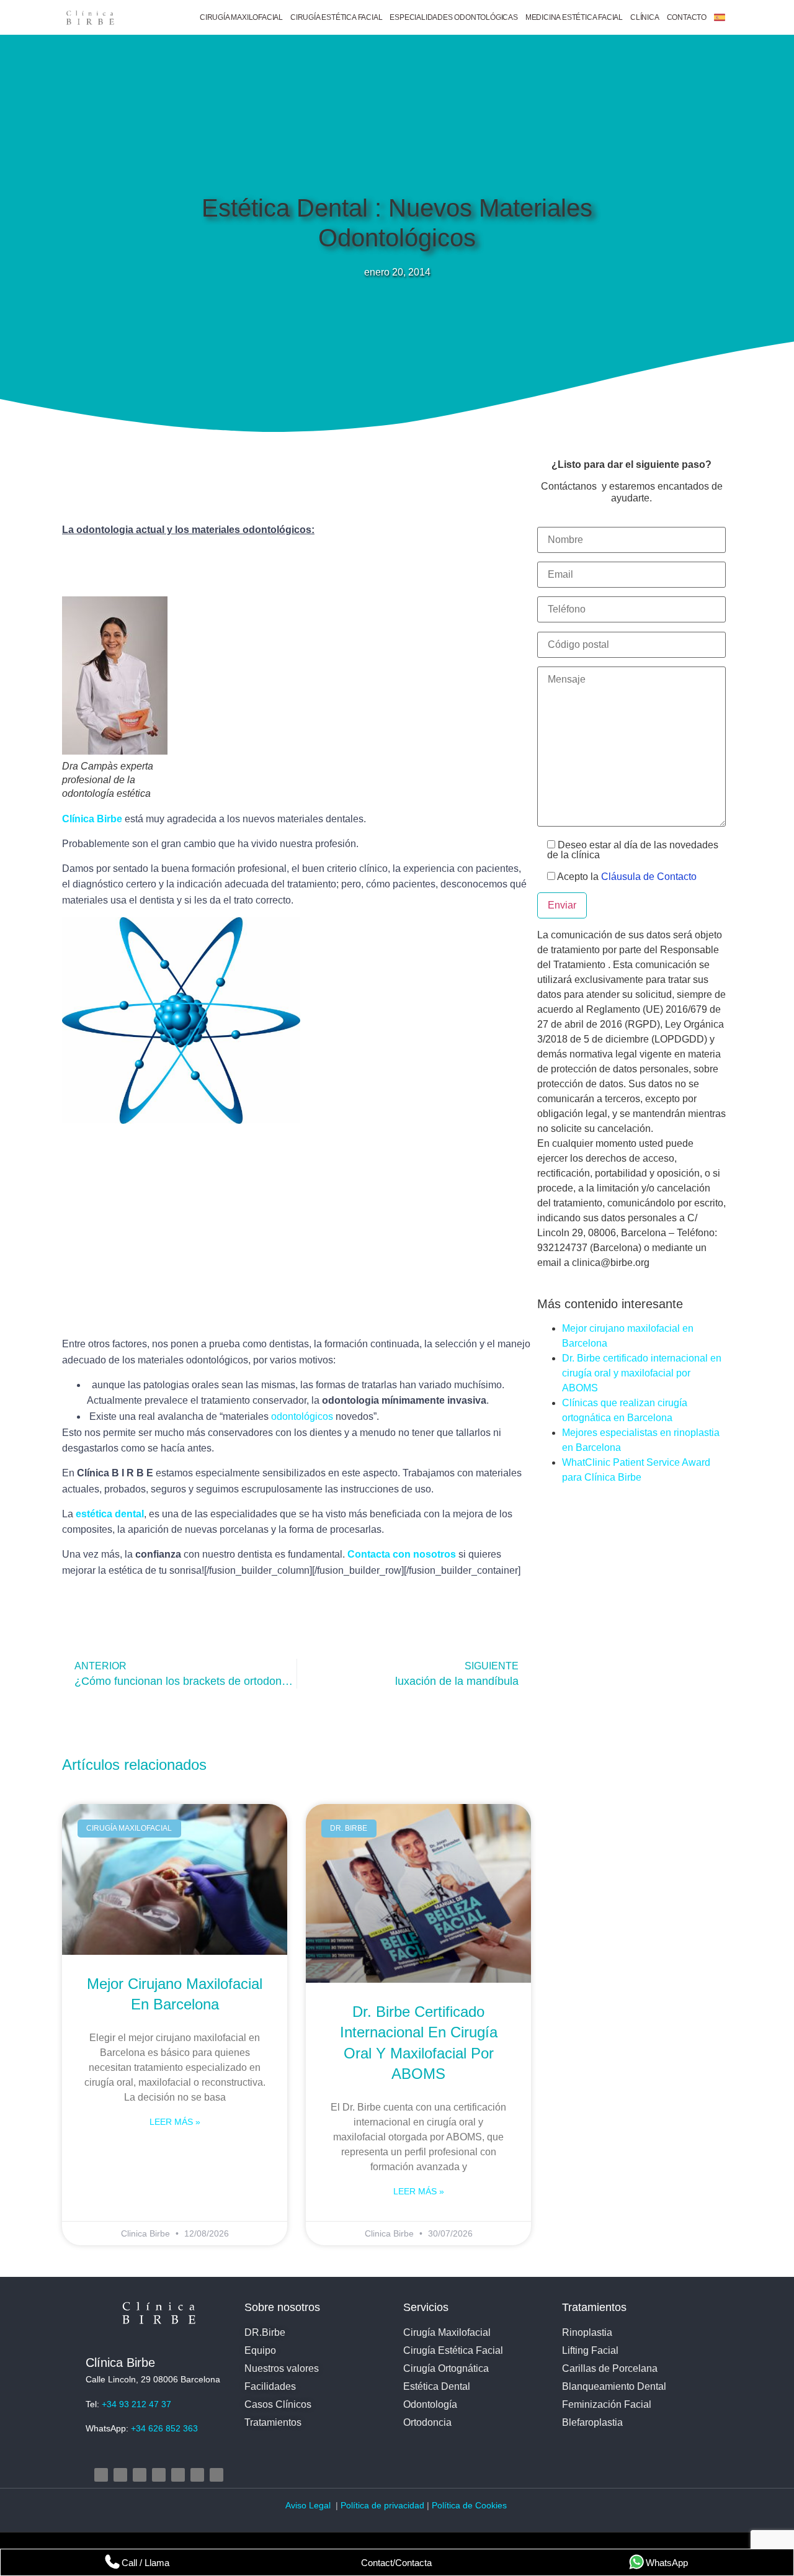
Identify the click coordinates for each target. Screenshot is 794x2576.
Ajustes (647, 2532)
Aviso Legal (309, 2505)
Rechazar (572, 2532)
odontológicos (302, 1416)
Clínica (645, 17)
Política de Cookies (471, 2505)
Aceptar (495, 2532)
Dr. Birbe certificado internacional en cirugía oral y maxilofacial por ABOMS (642, 1373)
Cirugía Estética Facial (336, 17)
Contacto (687, 17)
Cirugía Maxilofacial (241, 17)
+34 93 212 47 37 (136, 2404)
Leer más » (175, 2122)
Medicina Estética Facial (574, 17)
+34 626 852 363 (164, 2428)
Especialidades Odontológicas (453, 17)
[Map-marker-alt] (178, 2475)
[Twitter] (140, 2475)
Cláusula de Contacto (649, 877)
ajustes (419, 2538)
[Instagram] (101, 2475)
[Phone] (197, 2475)
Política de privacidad (382, 2505)
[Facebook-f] (120, 2475)
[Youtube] (159, 2475)
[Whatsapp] (216, 2475)
